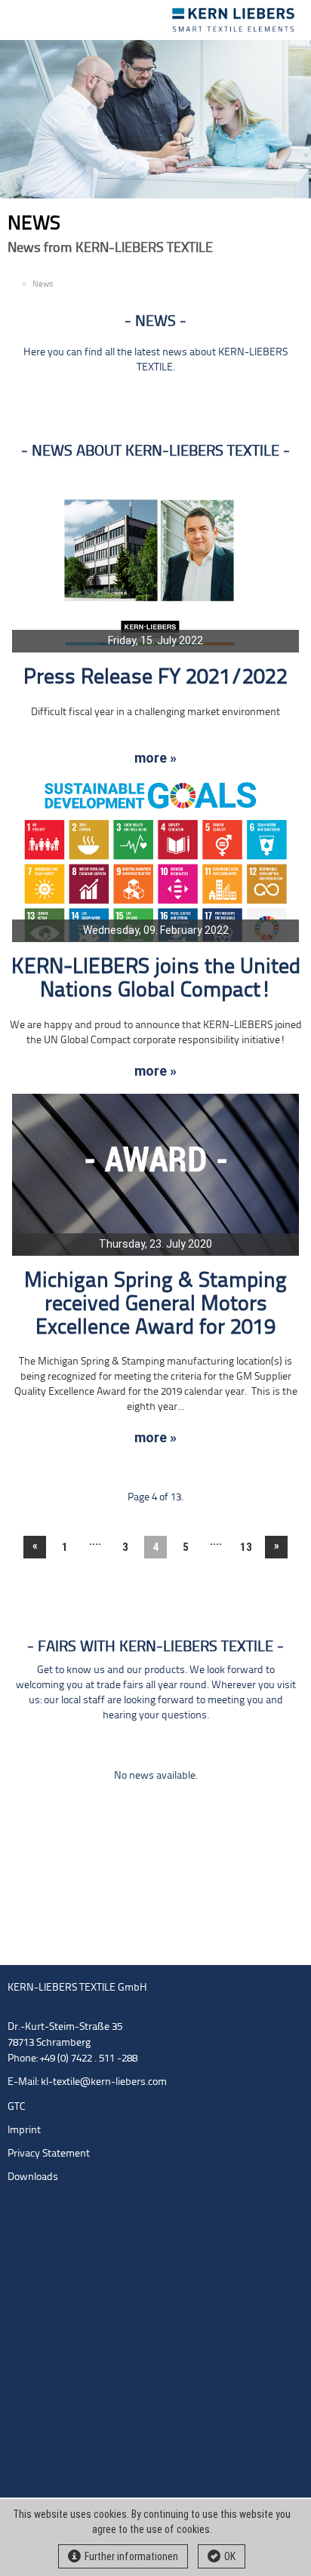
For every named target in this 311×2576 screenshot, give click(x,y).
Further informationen (131, 2556)
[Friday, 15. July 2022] (155, 571)
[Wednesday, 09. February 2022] (155, 861)
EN (13, 285)
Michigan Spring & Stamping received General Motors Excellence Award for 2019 (155, 1305)
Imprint (24, 2131)
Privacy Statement (49, 2154)
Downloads (33, 2177)
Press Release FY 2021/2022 (155, 678)
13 (246, 1547)
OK (230, 2556)
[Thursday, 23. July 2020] (155, 1175)
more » (155, 758)
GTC (17, 2107)
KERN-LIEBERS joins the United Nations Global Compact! (156, 979)
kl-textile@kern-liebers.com (104, 2082)
